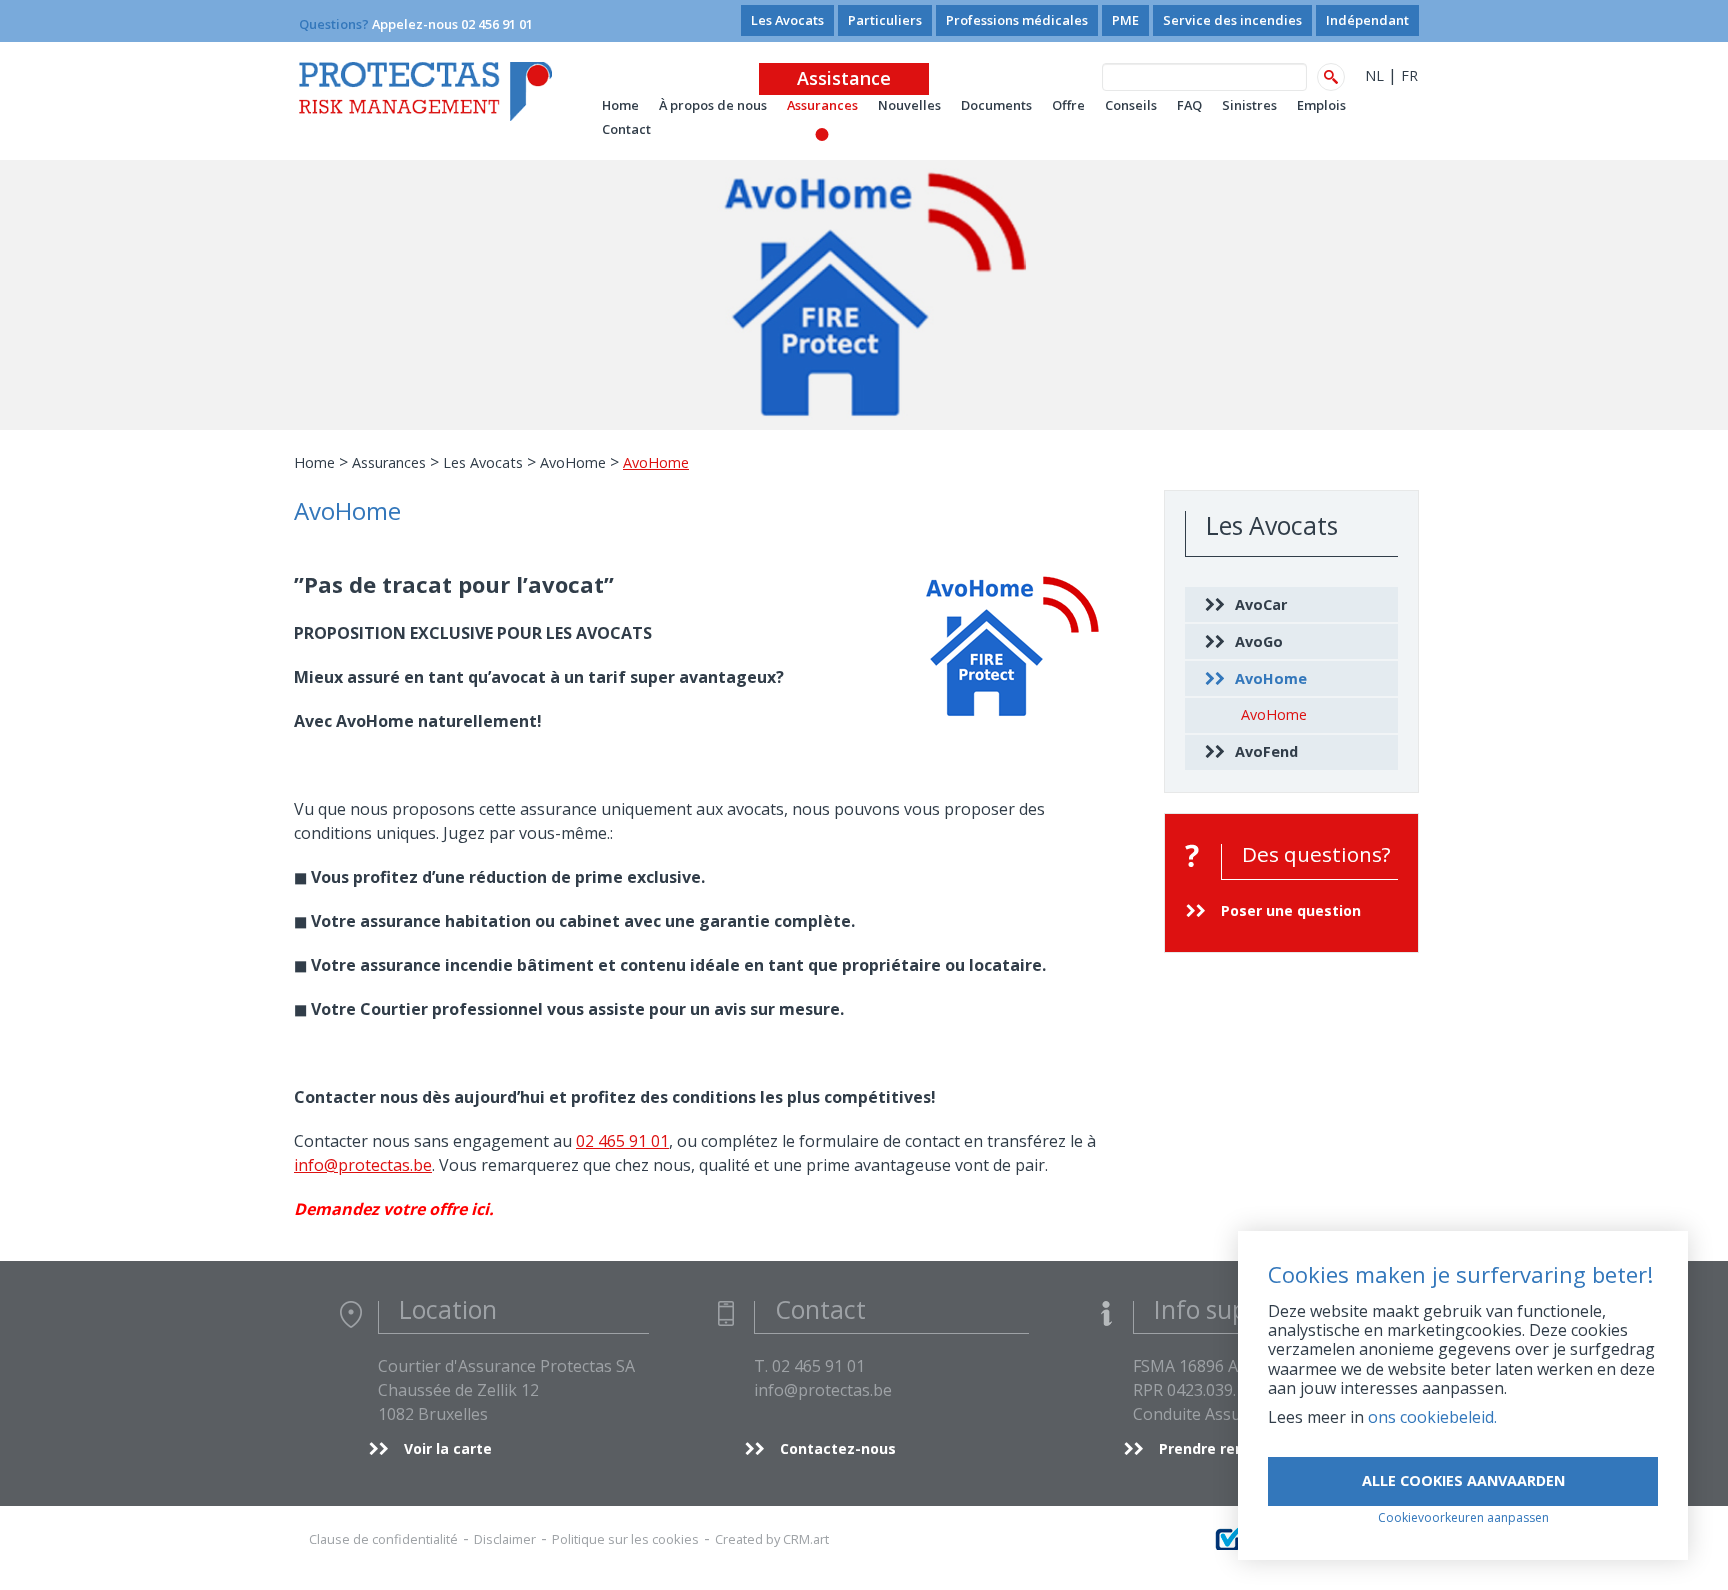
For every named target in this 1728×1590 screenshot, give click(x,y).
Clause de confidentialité (383, 1539)
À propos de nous (713, 105)
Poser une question (1291, 910)
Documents (996, 105)
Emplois (1321, 105)
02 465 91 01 (622, 1141)
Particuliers (885, 20)
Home (314, 462)
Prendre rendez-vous (1234, 1448)
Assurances (822, 105)
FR (1409, 75)
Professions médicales (1017, 20)
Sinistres (1249, 105)
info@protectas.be (363, 1165)
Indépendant (1367, 20)
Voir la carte (448, 1448)
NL (1374, 75)
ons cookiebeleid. (1432, 1417)
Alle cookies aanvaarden (1463, 1480)
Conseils (1131, 105)
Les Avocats (787, 20)
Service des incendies (1232, 20)
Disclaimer (505, 1539)
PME (1125, 20)
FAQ (1189, 105)
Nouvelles (909, 105)
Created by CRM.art (772, 1539)
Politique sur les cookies (625, 1539)
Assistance (844, 78)
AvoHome (573, 462)
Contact (626, 129)
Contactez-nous (838, 1448)
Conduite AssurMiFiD (1212, 1414)
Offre (1068, 105)
